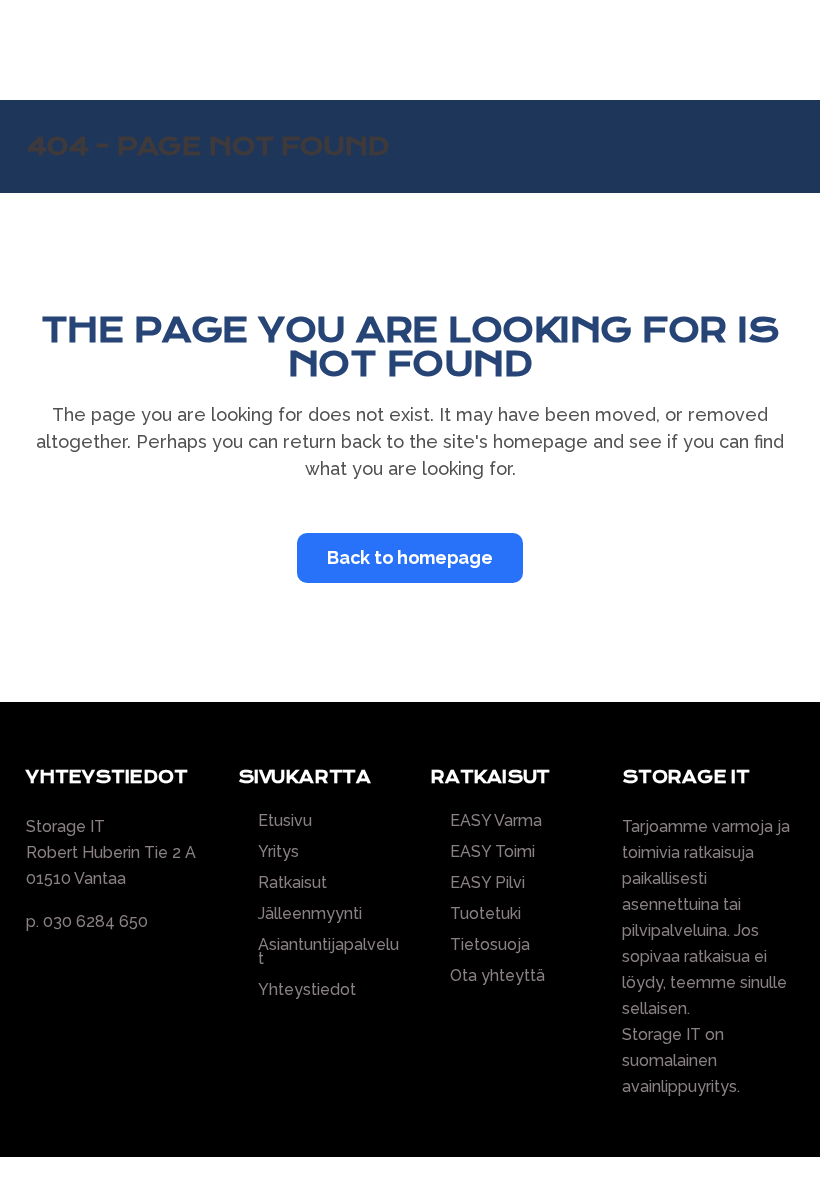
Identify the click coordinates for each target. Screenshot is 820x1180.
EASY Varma (496, 821)
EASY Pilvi (487, 883)
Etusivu (285, 821)
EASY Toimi (492, 852)
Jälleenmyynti (310, 914)
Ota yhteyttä (497, 976)
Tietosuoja (490, 945)
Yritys (278, 852)
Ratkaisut (292, 883)
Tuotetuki (485, 914)
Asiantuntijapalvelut (328, 952)
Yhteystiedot (307, 990)
